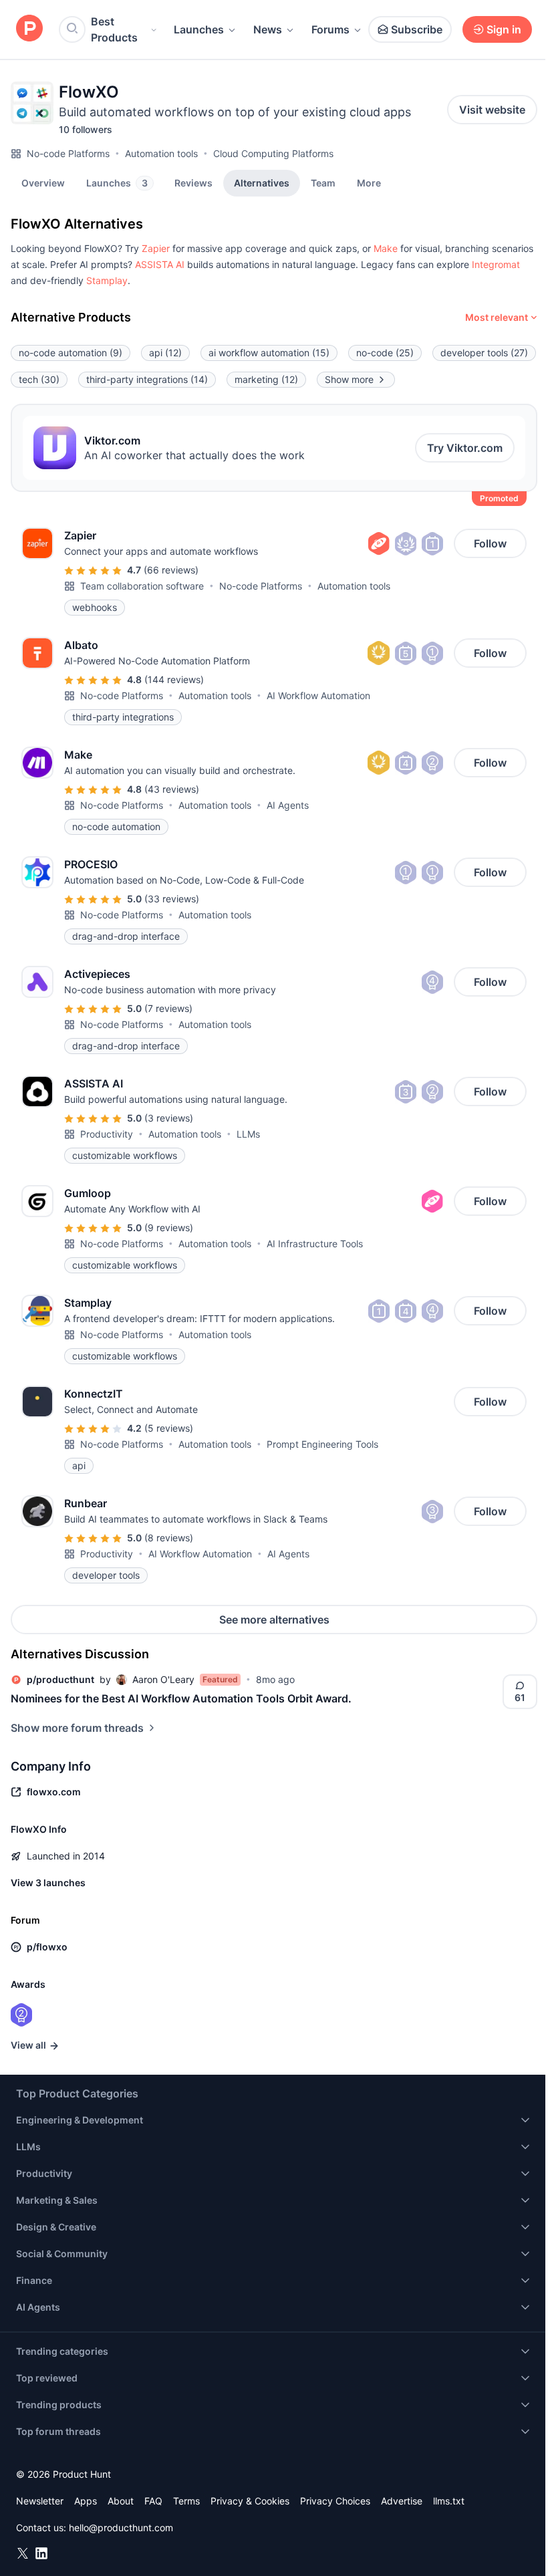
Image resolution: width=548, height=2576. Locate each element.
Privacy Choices (335, 2501)
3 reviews (169, 1118)
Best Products (114, 29)
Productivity (107, 1134)
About (121, 2501)
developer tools (484, 353)
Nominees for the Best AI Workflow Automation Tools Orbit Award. (181, 1698)
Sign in (504, 29)
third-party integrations (147, 379)
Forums (330, 29)
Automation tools (161, 153)
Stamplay (107, 280)
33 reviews (172, 899)
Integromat (496, 264)
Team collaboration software (142, 586)
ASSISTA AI (160, 264)
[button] (369, 182)
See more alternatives (274, 1620)
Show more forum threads (77, 1728)
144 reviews (174, 679)
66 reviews (171, 570)
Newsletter (40, 2501)
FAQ (153, 2501)
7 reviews (168, 1008)
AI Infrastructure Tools (315, 1244)
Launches (199, 29)
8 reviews (169, 1538)
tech (39, 379)
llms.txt (449, 2501)
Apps (86, 2501)
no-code (385, 353)
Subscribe (417, 29)
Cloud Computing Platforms (273, 153)
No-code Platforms (68, 153)
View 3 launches (48, 1883)
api (165, 353)
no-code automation (71, 353)
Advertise (402, 2501)
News (268, 29)
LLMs (248, 1134)
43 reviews (172, 789)
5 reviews (169, 1428)
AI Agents (288, 805)
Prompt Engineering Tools (322, 1444)
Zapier (156, 248)
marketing (266, 379)
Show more (349, 379)
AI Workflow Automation (318, 695)
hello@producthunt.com (121, 2528)
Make (386, 248)
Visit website (492, 110)
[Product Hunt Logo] (29, 29)
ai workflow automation (269, 353)
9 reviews (169, 1228)
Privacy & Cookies (250, 2501)
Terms (186, 2501)
